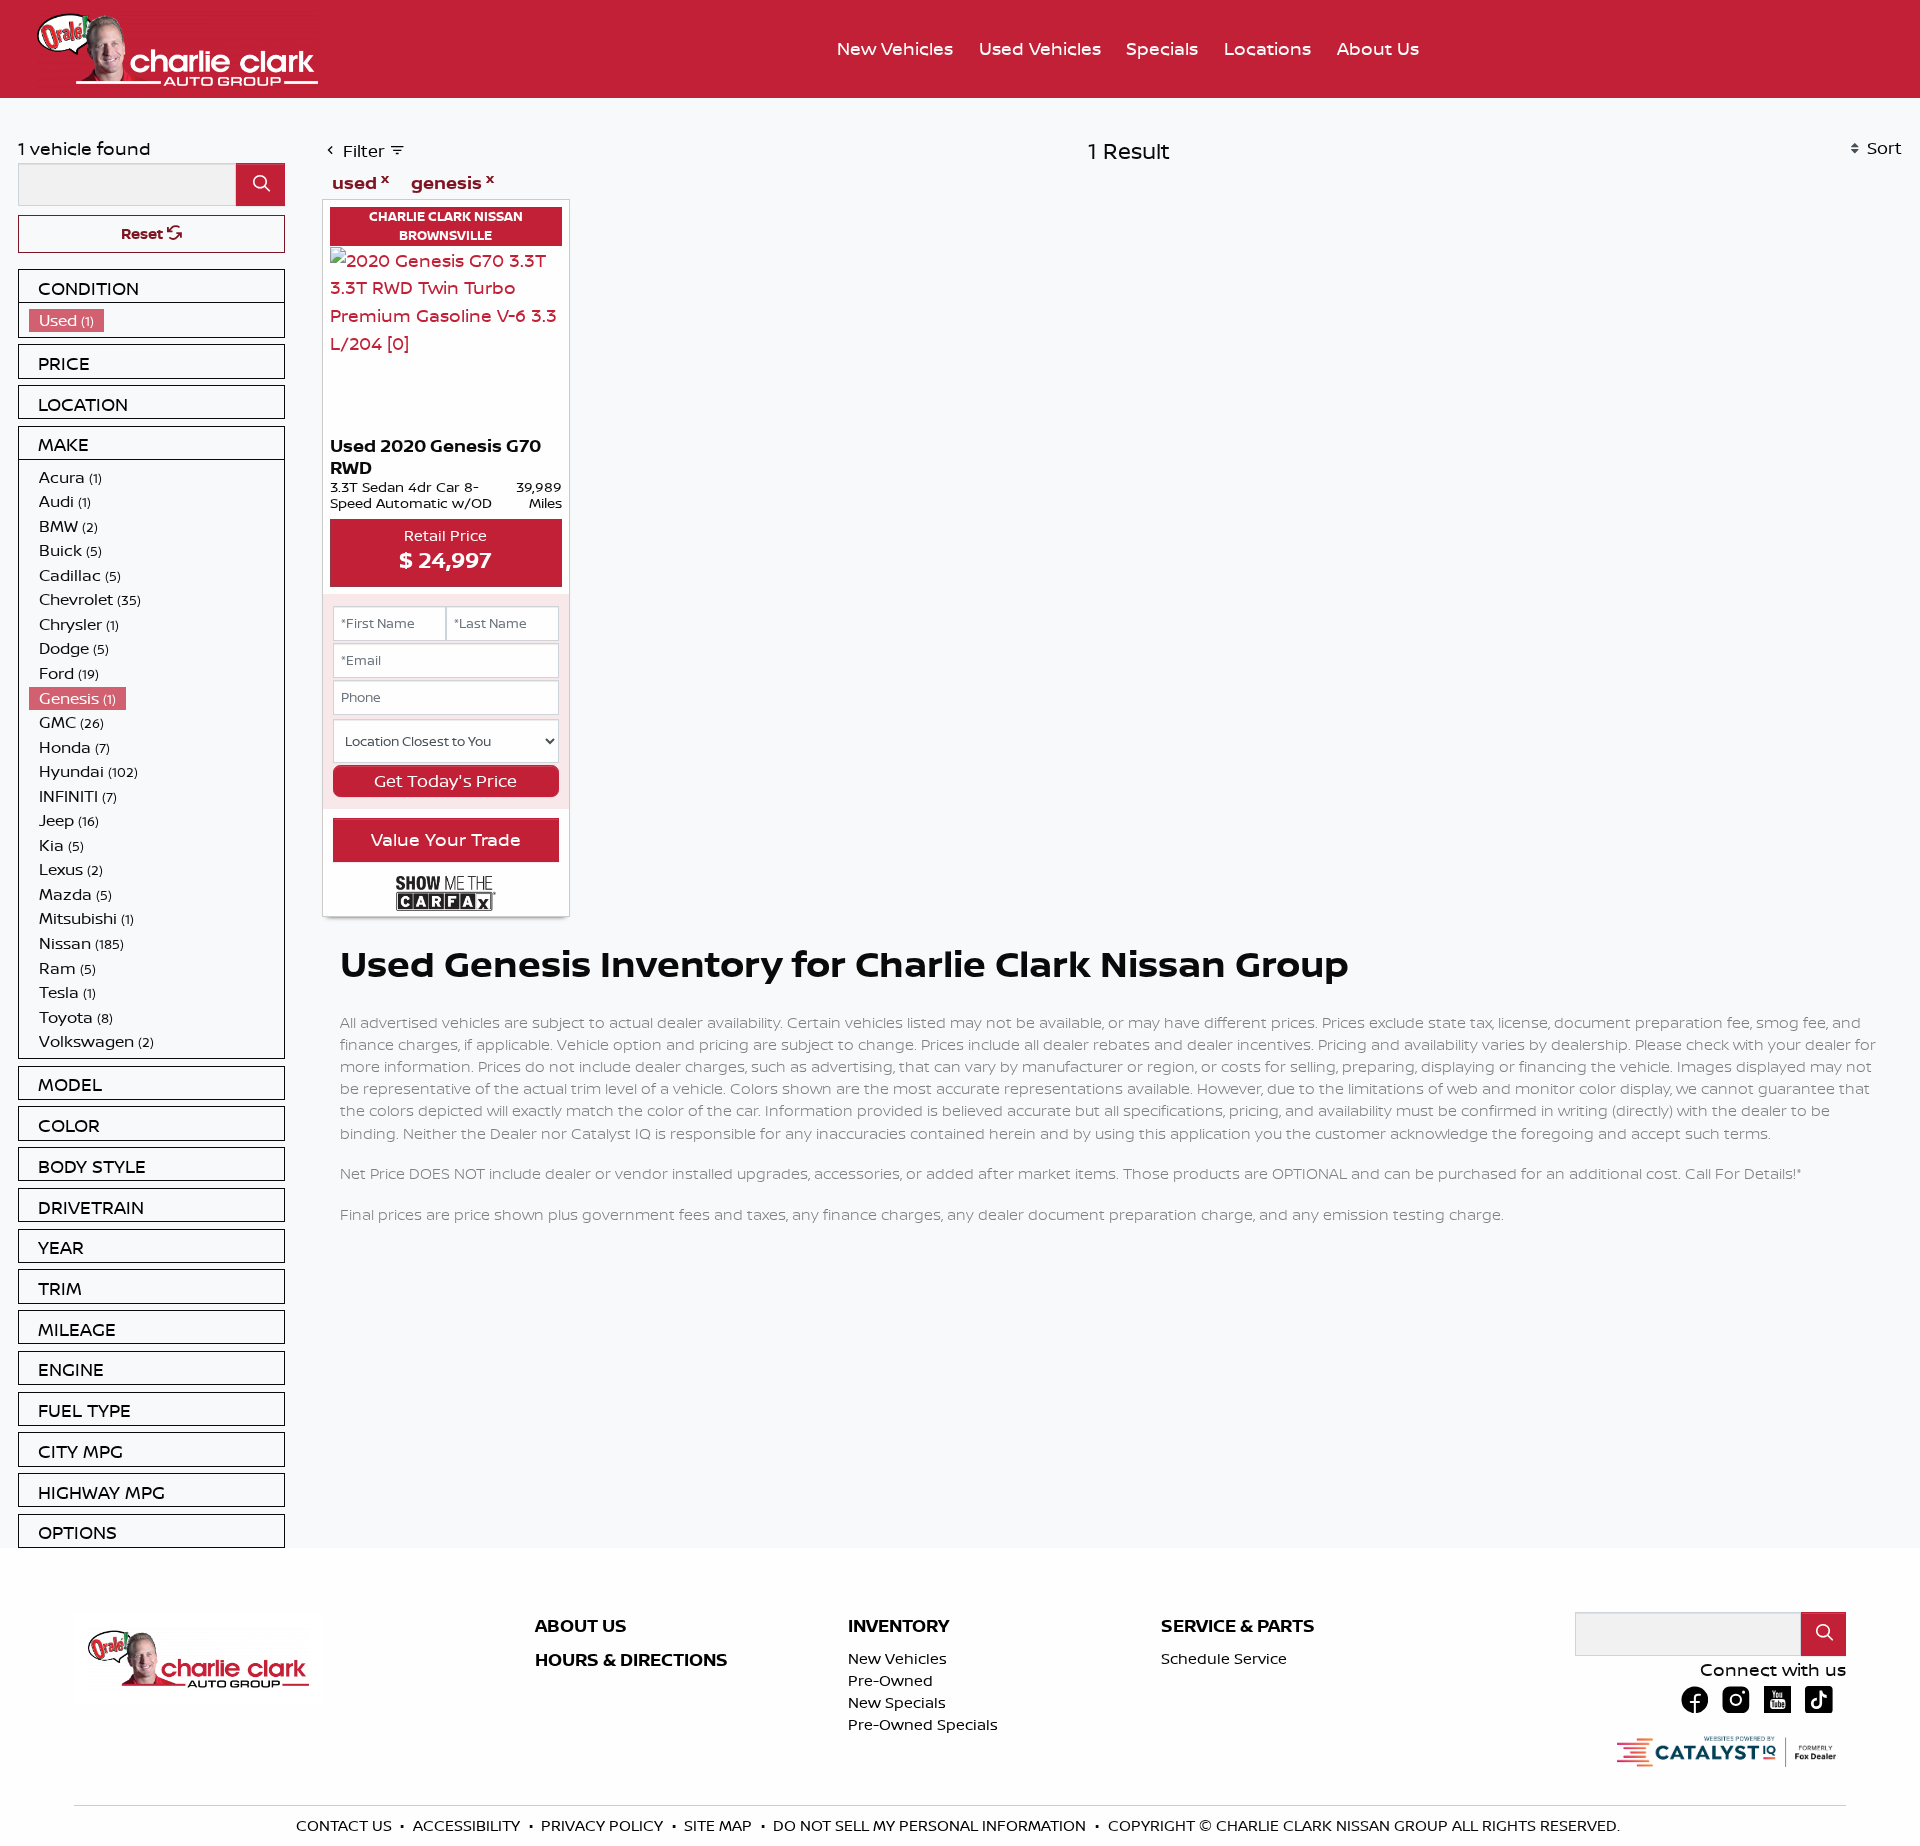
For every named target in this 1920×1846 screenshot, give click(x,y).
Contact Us (346, 1825)
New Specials (897, 1702)
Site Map (720, 1825)
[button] (895, 49)
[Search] (260, 184)
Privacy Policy (604, 1825)
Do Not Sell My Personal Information (931, 1825)
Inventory (898, 1626)
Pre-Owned (890, 1680)
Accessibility (468, 1825)
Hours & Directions (631, 1660)
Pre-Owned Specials (923, 1724)
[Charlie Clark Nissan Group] (177, 47)
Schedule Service (1224, 1658)
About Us (581, 1626)
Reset (144, 233)
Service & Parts (1238, 1626)
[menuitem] (157, 320)
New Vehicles (897, 1658)
